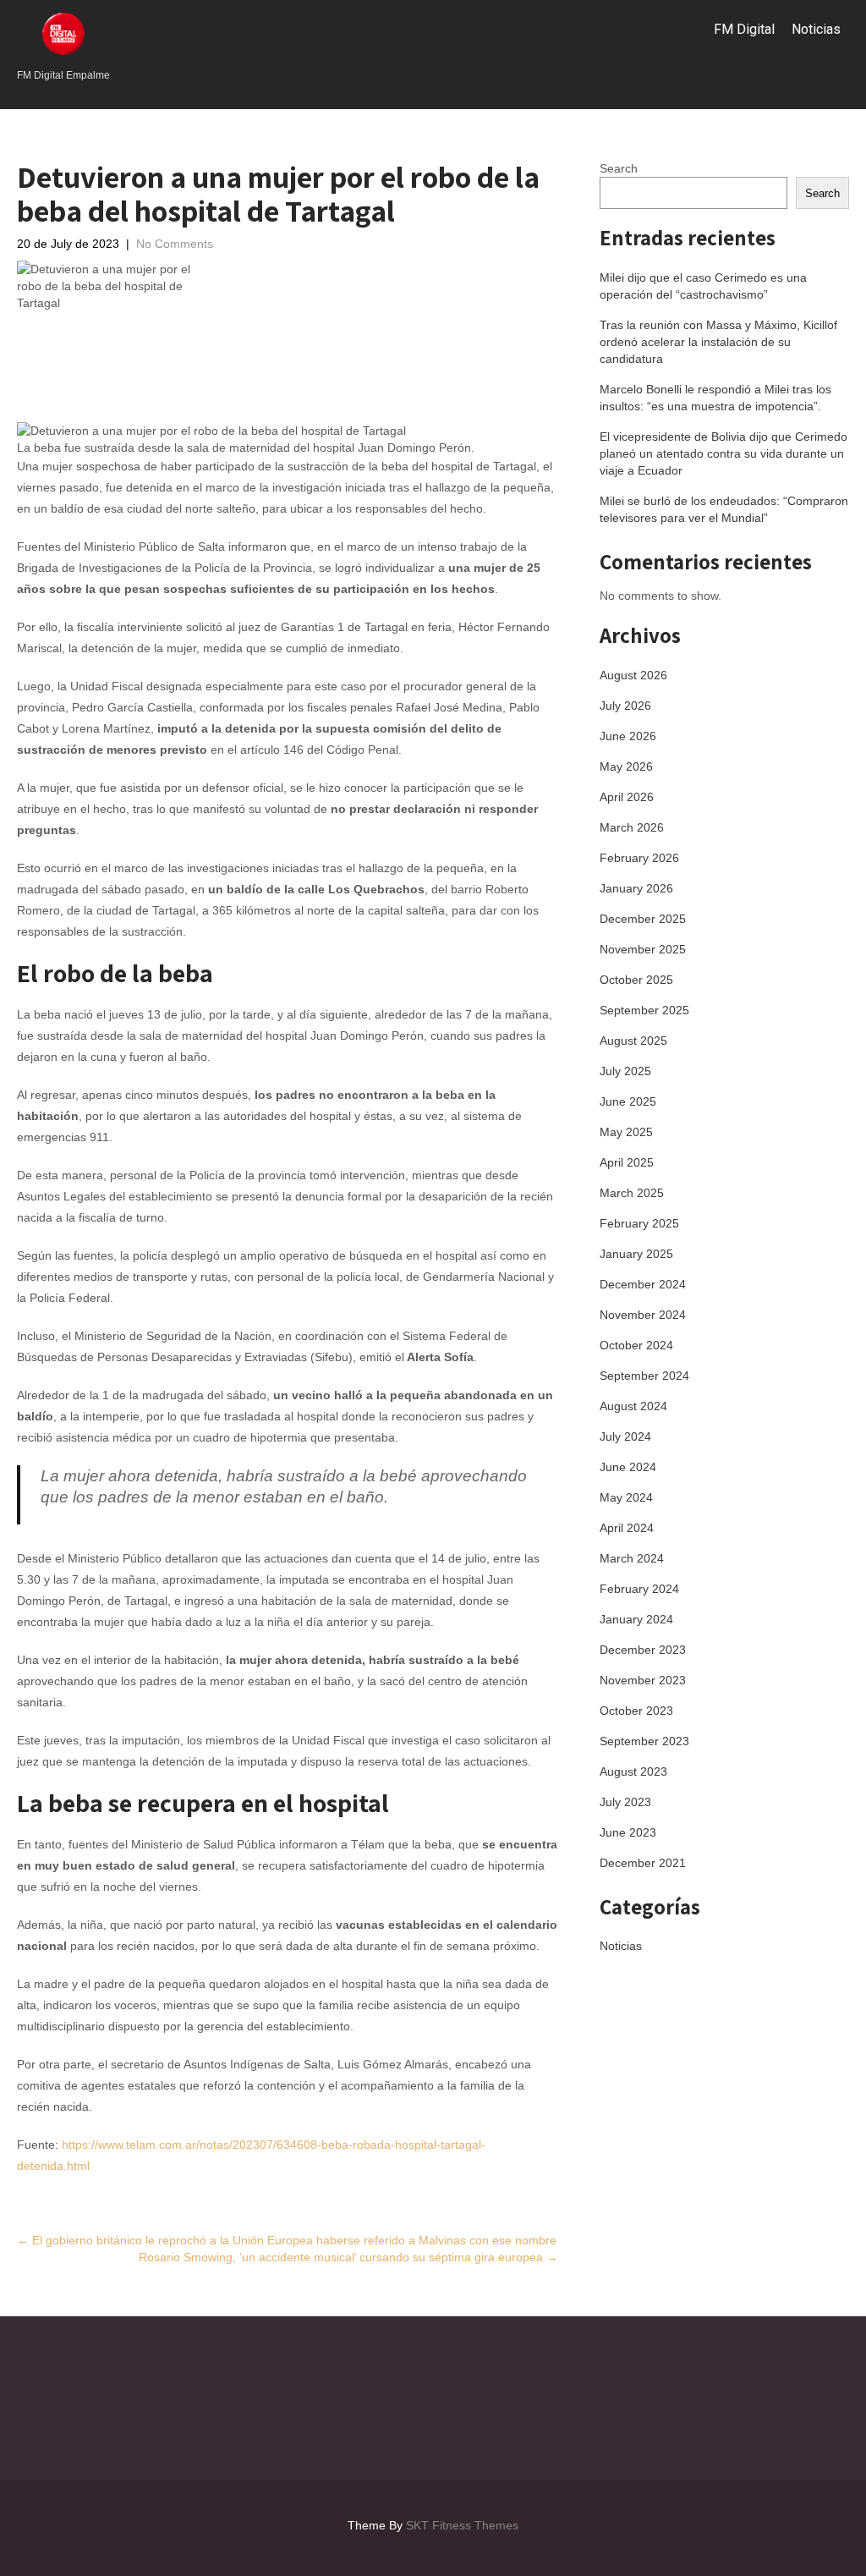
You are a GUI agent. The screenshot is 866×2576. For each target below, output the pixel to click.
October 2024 (636, 1345)
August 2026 (633, 675)
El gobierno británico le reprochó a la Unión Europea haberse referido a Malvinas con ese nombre (287, 2240)
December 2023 (643, 1650)
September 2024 (644, 1376)
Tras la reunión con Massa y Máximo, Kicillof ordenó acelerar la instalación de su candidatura (718, 342)
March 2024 (632, 1558)
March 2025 (632, 1193)
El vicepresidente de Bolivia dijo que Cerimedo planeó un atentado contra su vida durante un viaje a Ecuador (723, 453)
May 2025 (626, 1132)
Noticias (816, 29)
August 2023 (633, 1771)
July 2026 (625, 706)
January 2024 (636, 1619)
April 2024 (627, 1528)
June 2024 (628, 1467)
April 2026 (627, 797)
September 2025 (644, 1010)
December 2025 (643, 919)
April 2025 (627, 1162)
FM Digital (744, 29)
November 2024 (643, 1315)
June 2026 (628, 736)
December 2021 (643, 1863)
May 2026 (626, 766)
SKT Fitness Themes (462, 2525)
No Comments (175, 244)
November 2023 (643, 1680)
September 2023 (644, 1741)
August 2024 (633, 1406)
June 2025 (628, 1101)
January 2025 (636, 1254)
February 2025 (639, 1223)
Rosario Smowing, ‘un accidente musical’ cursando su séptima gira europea (348, 2257)
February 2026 (639, 858)
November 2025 (643, 949)
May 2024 (626, 1497)
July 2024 (625, 1436)
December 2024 (643, 1284)
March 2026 (632, 827)
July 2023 (625, 1802)
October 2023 (636, 1711)
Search (619, 168)
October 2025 (636, 980)
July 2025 (625, 1071)
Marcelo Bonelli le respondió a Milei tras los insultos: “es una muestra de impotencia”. (715, 398)
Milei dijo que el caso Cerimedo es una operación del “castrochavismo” (703, 286)
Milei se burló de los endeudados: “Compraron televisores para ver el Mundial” (724, 509)
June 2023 (628, 1832)
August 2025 (633, 1041)
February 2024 (639, 1589)
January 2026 (636, 888)
